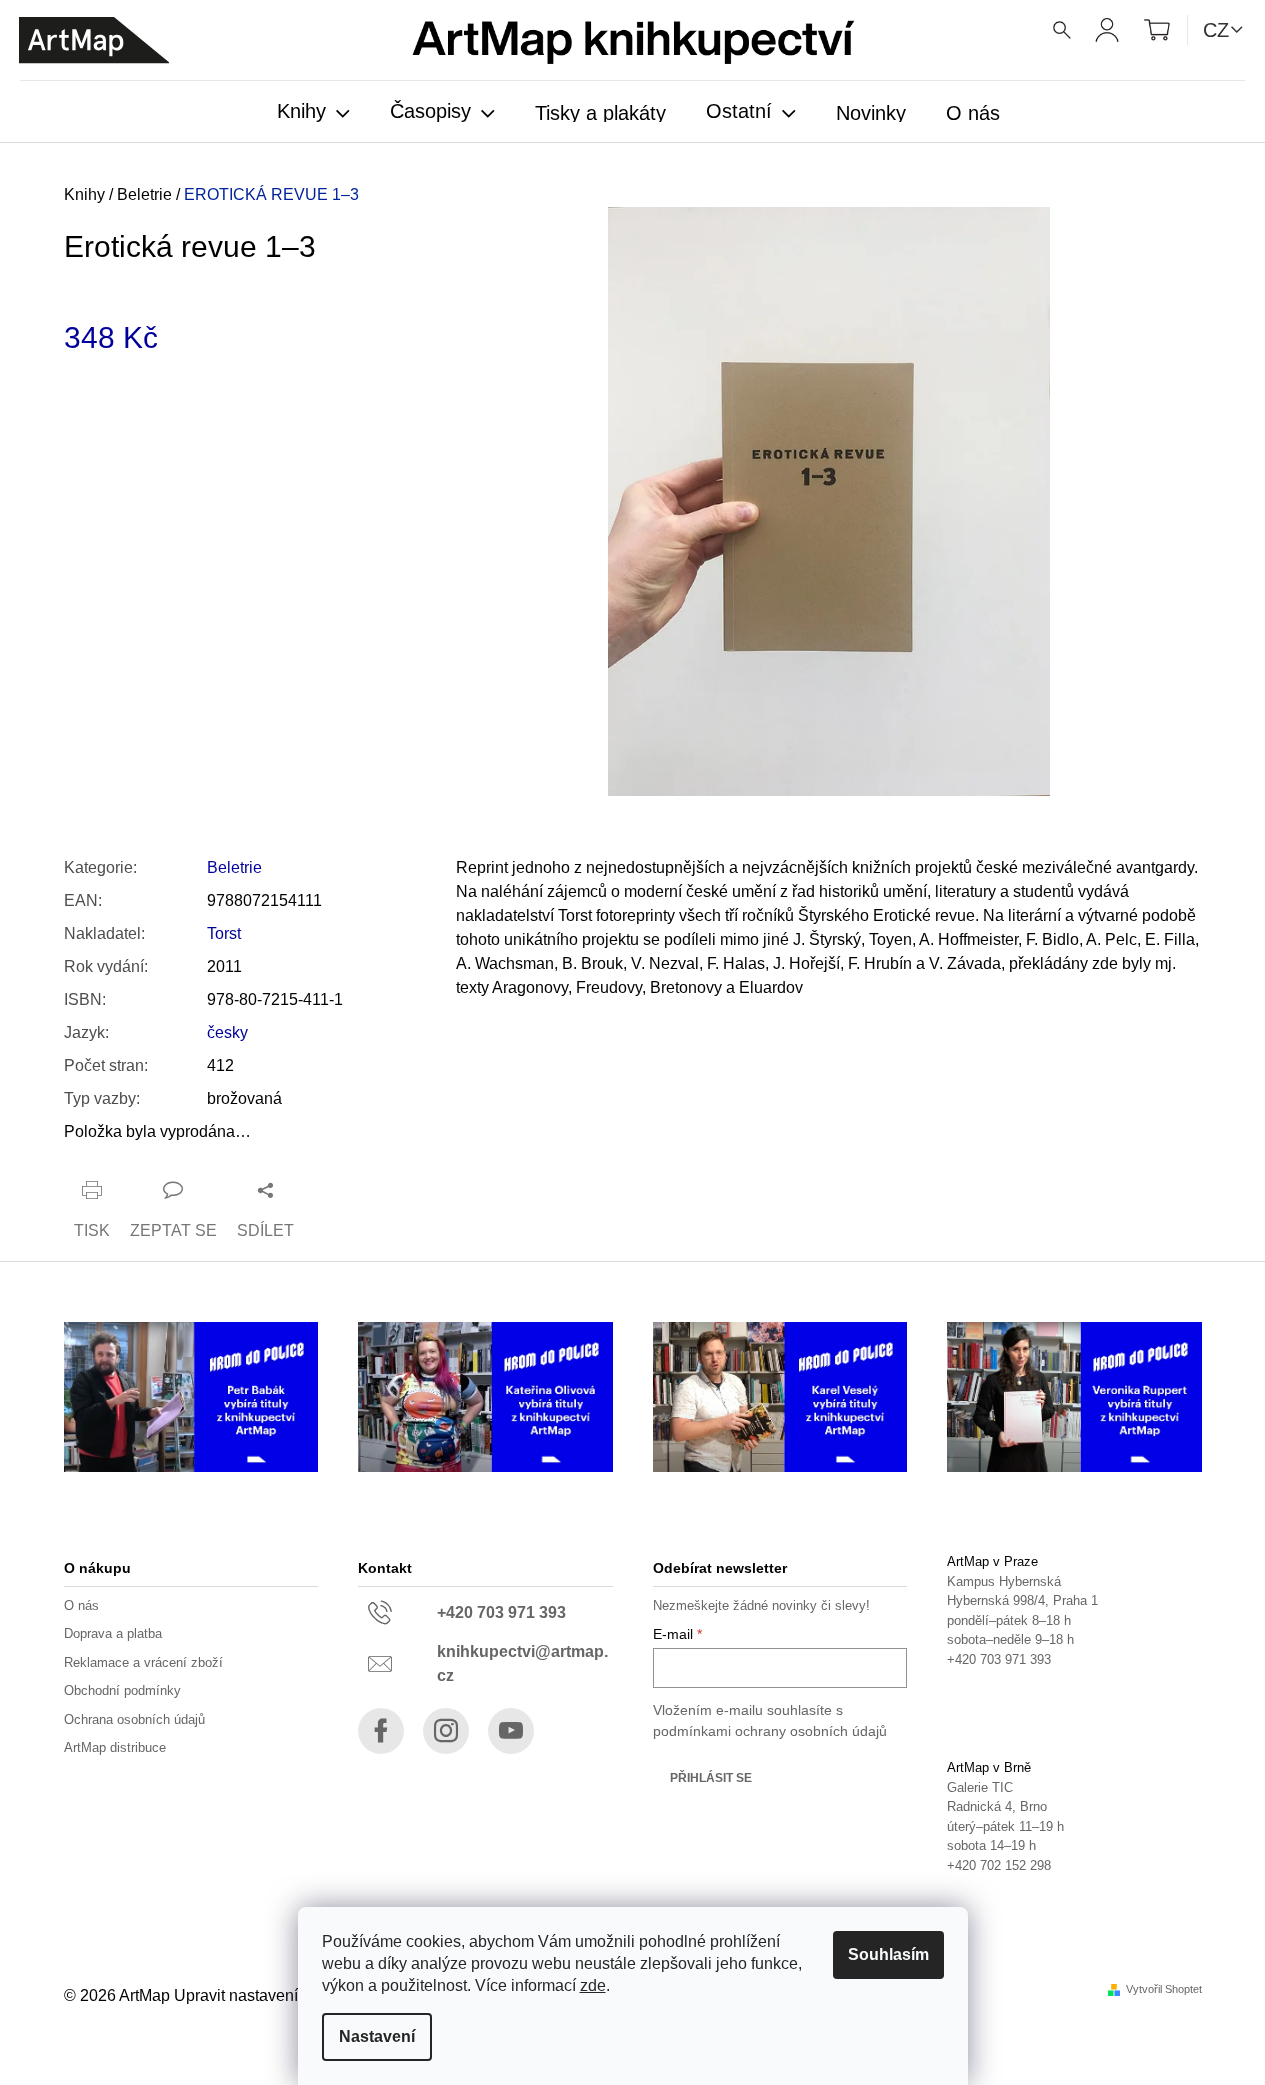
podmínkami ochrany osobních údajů (770, 1731)
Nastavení (377, 2036)
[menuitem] (313, 113)
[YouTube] (511, 1731)
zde (593, 1985)
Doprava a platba (113, 1633)
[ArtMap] (94, 40)
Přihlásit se (711, 1778)
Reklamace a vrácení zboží (143, 1662)
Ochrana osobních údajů (134, 1719)
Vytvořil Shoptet (1164, 1989)
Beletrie (234, 867)
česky (227, 1032)
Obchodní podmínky (122, 1690)
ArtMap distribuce (115, 1747)
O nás (81, 1605)
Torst (224, 933)
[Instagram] (446, 1731)
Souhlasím (888, 1954)
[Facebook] (381, 1731)
